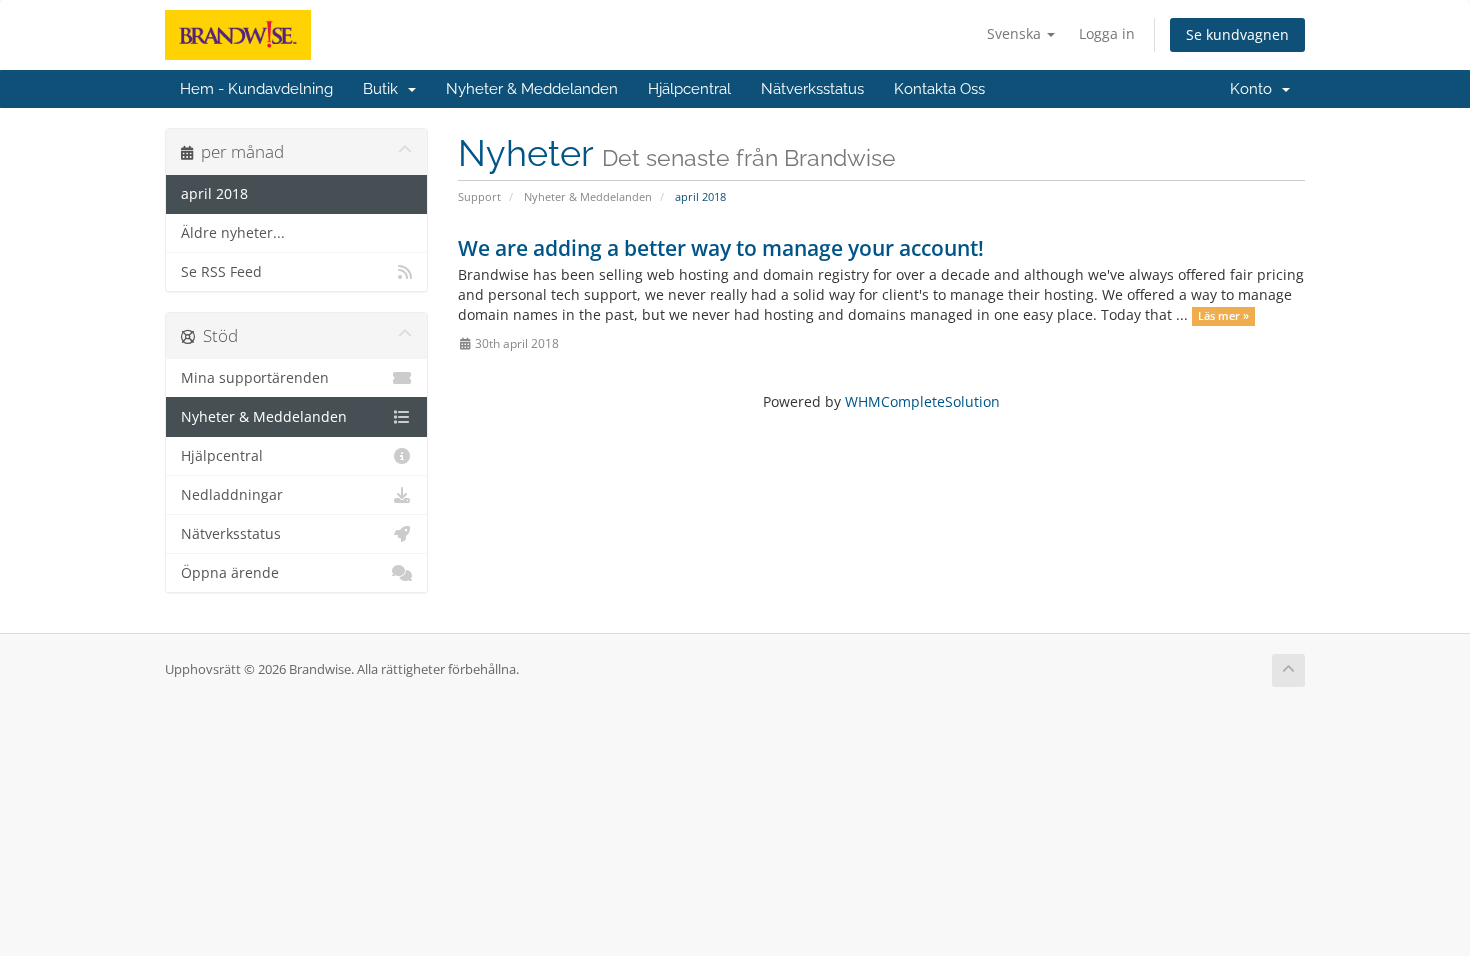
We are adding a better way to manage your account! (721, 248)
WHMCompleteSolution (922, 401)
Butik (384, 89)
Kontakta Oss (939, 89)
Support (479, 196)
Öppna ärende (230, 573)
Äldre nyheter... (233, 233)
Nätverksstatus (812, 89)
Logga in (1107, 33)
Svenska (1016, 33)
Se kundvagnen (1237, 34)
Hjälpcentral (689, 89)
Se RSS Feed (221, 272)
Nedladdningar (232, 495)
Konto (1255, 89)
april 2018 (214, 194)
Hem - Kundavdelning (256, 89)
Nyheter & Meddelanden (532, 89)
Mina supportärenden (255, 378)
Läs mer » (1223, 316)
